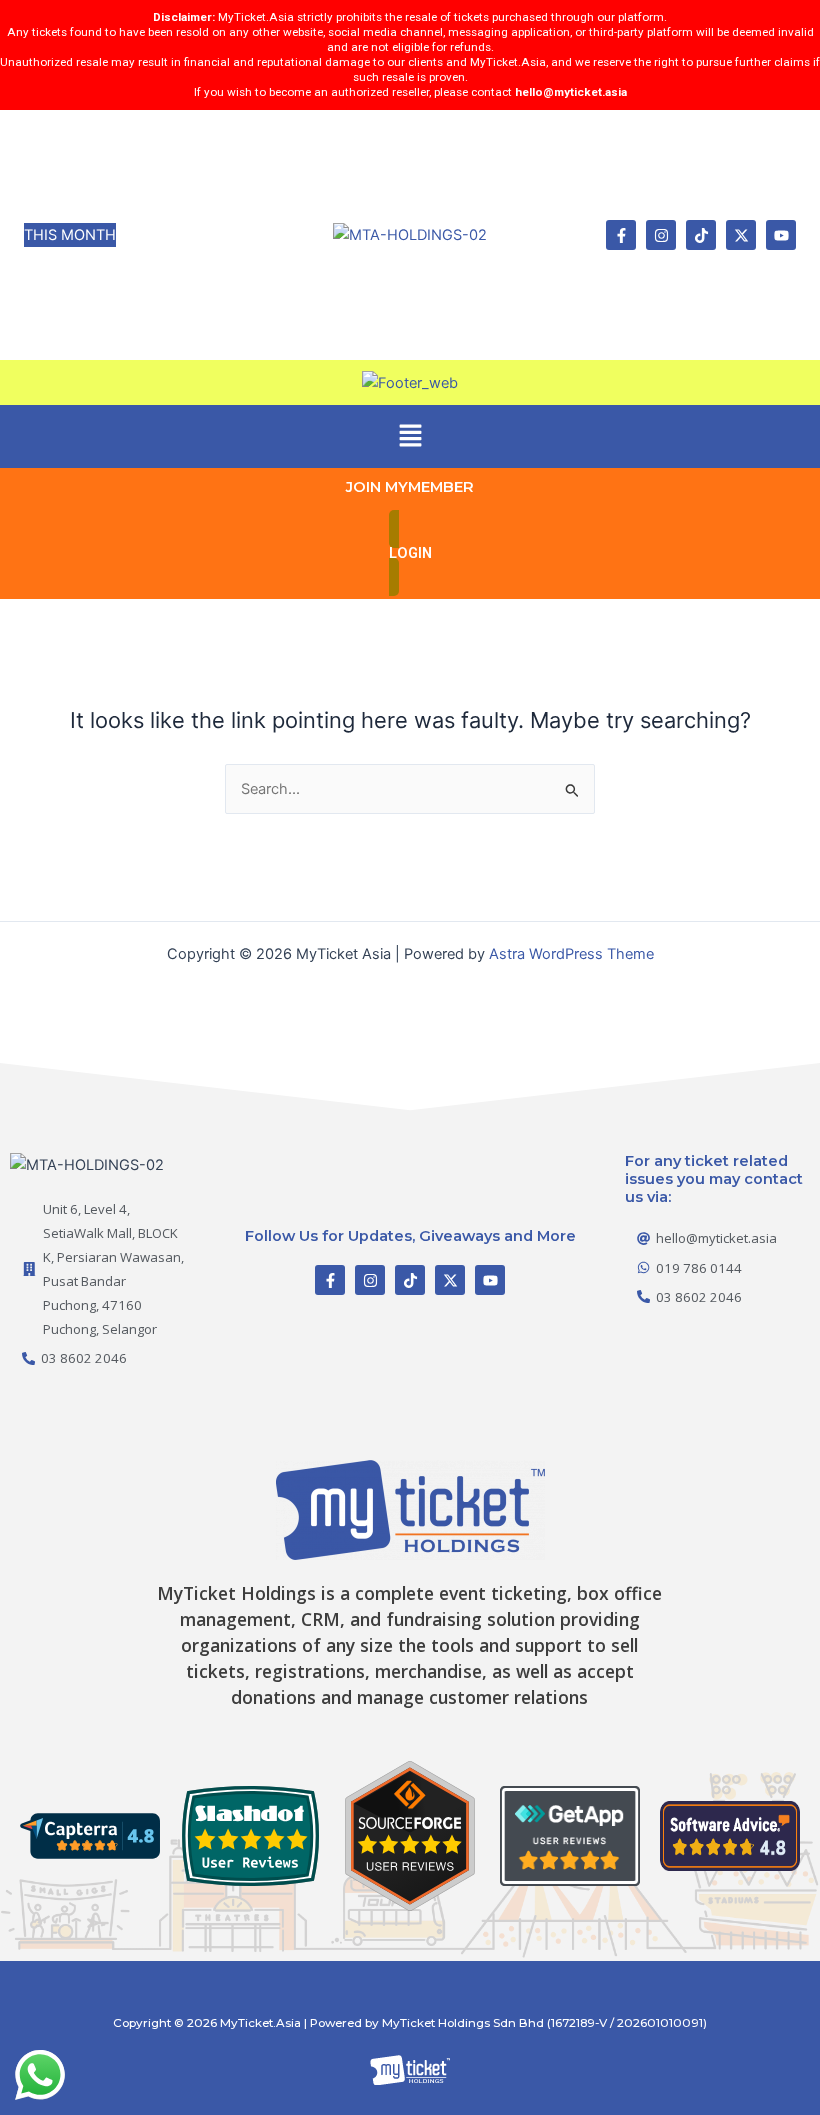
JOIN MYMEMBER (410, 487)
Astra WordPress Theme (571, 954)
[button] (410, 436)
